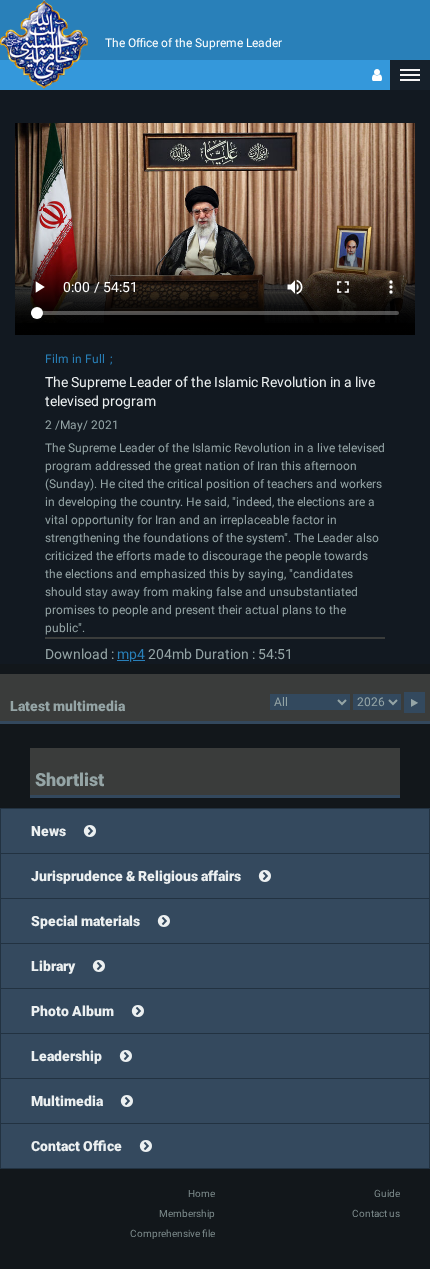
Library (53, 966)
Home (201, 1193)
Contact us (376, 1213)
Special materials (85, 921)
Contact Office (76, 1146)
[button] (410, 75)
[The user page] (377, 75)
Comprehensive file (172, 1233)
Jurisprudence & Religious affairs (136, 876)
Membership (187, 1213)
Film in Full (75, 359)
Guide (387, 1193)
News (48, 831)
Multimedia (67, 1101)
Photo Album (72, 1011)
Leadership (66, 1056)
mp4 (131, 654)
